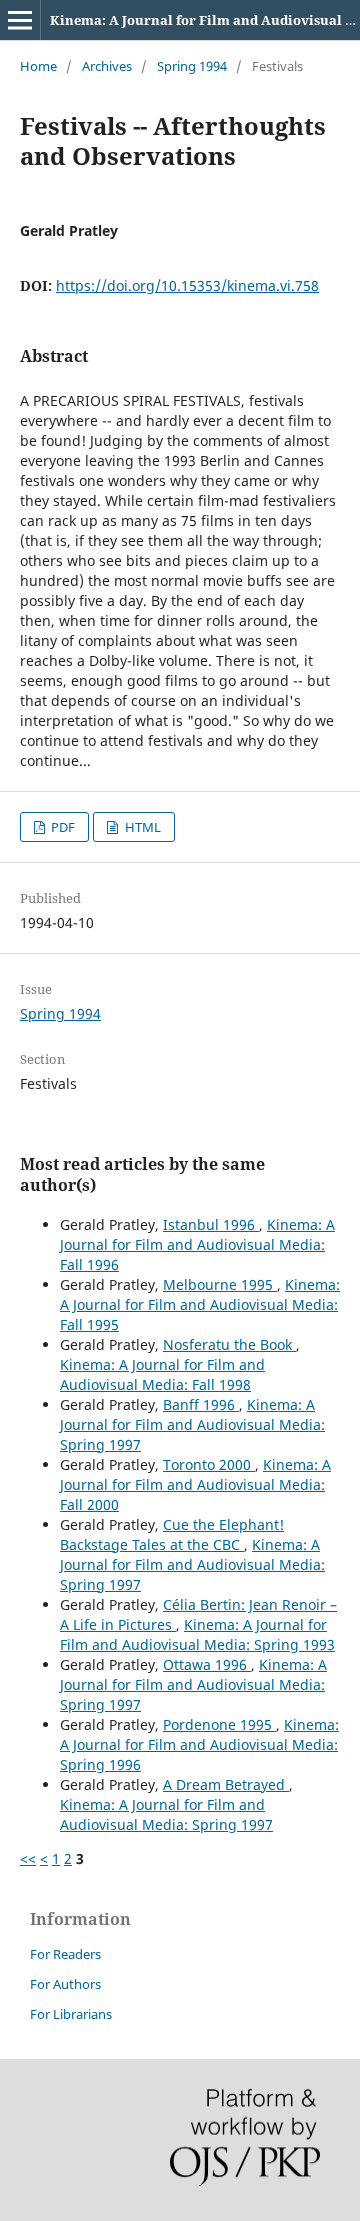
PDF (61, 827)
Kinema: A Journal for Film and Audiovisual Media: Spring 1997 (192, 1424)
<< (28, 1858)
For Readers (65, 1954)
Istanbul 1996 (211, 1224)
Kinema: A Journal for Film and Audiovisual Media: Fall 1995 (200, 1304)
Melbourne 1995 (220, 1284)
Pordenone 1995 (219, 1724)
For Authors (65, 1984)
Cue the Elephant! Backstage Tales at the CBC (172, 1534)
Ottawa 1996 (207, 1664)
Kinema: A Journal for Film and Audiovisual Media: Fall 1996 (197, 1244)
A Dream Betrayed (226, 1784)
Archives (107, 66)
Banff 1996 (201, 1404)
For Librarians (71, 2014)
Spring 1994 (192, 66)
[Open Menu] (20, 20)
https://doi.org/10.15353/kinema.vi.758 (187, 285)
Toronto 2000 (209, 1464)
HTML (141, 827)
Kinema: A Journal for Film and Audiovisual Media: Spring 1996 (199, 1744)
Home (38, 66)
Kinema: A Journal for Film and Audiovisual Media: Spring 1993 (197, 1634)
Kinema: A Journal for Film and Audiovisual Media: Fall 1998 (162, 1374)
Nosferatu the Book (229, 1344)
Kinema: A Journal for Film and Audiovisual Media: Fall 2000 (195, 1484)
